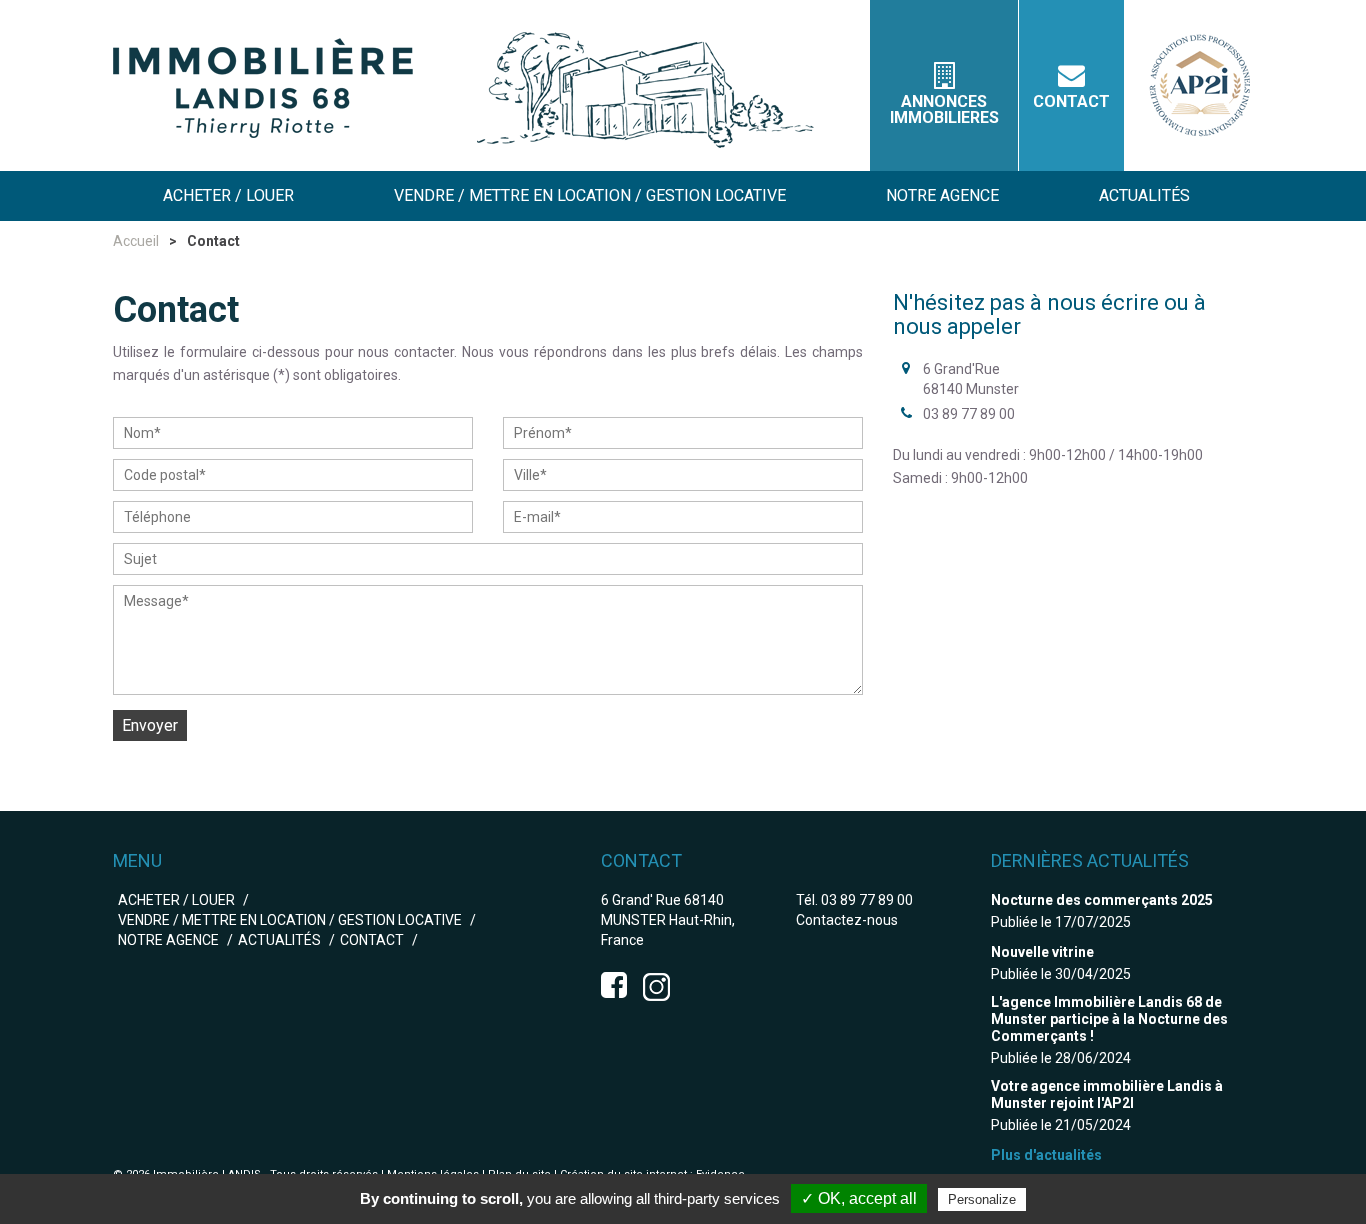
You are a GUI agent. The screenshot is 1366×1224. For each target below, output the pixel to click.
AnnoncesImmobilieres (944, 109)
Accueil (136, 241)
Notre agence (168, 940)
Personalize (982, 1199)
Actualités (279, 940)
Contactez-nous (847, 920)
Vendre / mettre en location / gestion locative (290, 920)
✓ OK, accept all (859, 1198)
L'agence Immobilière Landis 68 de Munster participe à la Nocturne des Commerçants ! (1109, 1019)
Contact (1071, 101)
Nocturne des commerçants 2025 (1102, 900)
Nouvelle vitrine (1042, 952)
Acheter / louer (176, 900)
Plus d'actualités (1046, 1155)
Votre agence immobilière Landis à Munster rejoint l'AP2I (1107, 1094)
